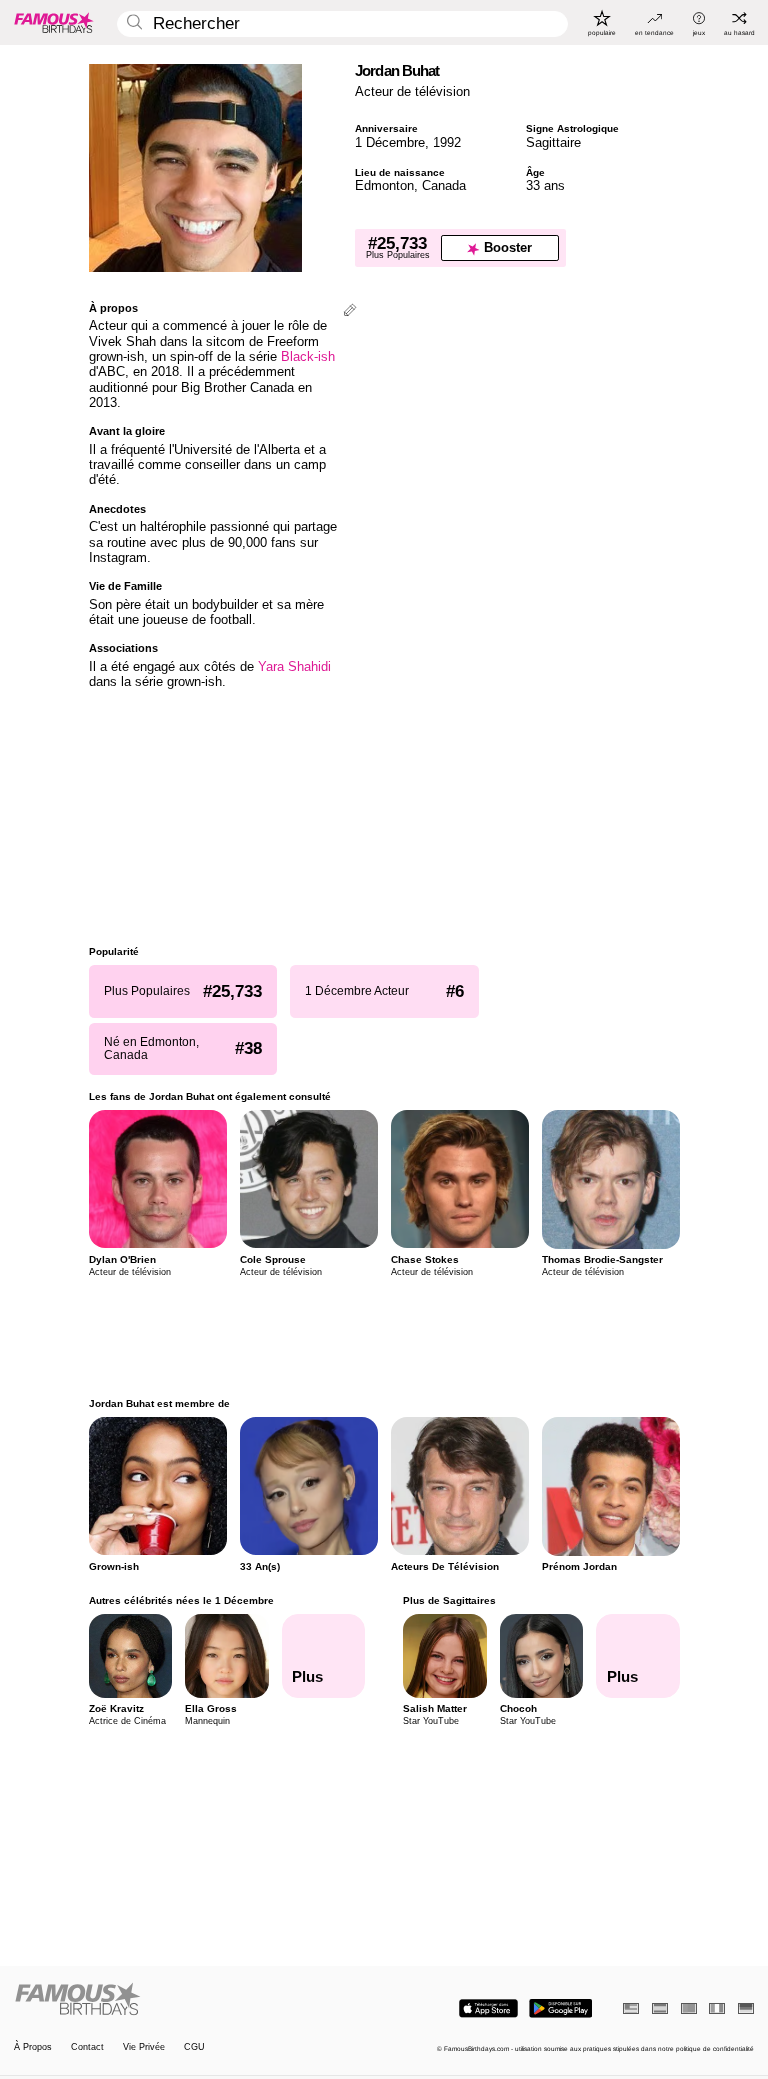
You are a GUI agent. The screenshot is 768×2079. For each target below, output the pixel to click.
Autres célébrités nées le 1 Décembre (181, 1600)
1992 (447, 142)
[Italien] (717, 2008)
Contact (87, 2047)
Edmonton (384, 185)
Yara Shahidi (294, 666)
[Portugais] (689, 2008)
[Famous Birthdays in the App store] (488, 2008)
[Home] (196, 2000)
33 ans (545, 185)
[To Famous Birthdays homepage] (54, 22)
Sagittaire (553, 142)
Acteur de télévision (412, 91)
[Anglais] (631, 2008)
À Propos (33, 2047)
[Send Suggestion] (350, 311)
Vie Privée (144, 2047)
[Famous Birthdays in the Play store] (560, 2008)
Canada (444, 185)
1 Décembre (390, 142)
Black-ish (308, 356)
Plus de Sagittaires (449, 1600)
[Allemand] (746, 2008)
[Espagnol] (660, 2008)
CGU (194, 2047)
